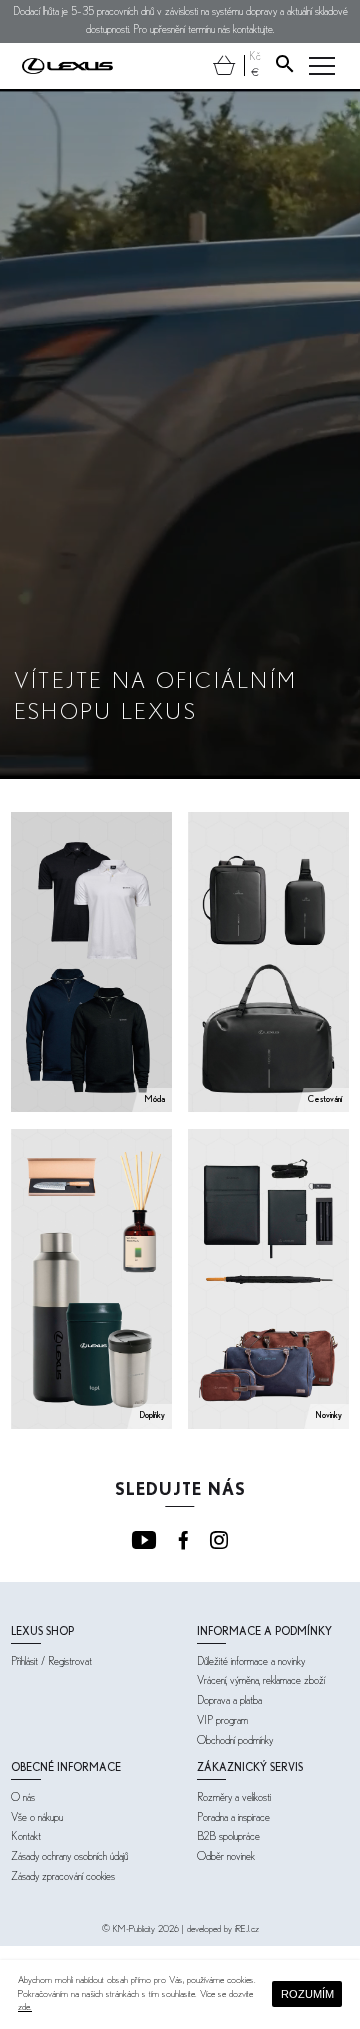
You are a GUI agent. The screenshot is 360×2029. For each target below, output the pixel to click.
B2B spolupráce (228, 1836)
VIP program (222, 1720)
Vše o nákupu (37, 1817)
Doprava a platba (229, 1700)
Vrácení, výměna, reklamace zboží (261, 1680)
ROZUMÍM (307, 1994)
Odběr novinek (226, 1856)
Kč (255, 56)
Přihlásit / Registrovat (51, 1661)
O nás (23, 1797)
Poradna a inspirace (233, 1817)
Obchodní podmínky (235, 1740)
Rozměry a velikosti (234, 1797)
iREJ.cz (247, 1929)
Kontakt (26, 1836)
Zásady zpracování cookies (63, 1876)
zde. (25, 2007)
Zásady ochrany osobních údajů (69, 1856)
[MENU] (322, 66)
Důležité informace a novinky (251, 1661)
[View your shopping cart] (225, 65)
